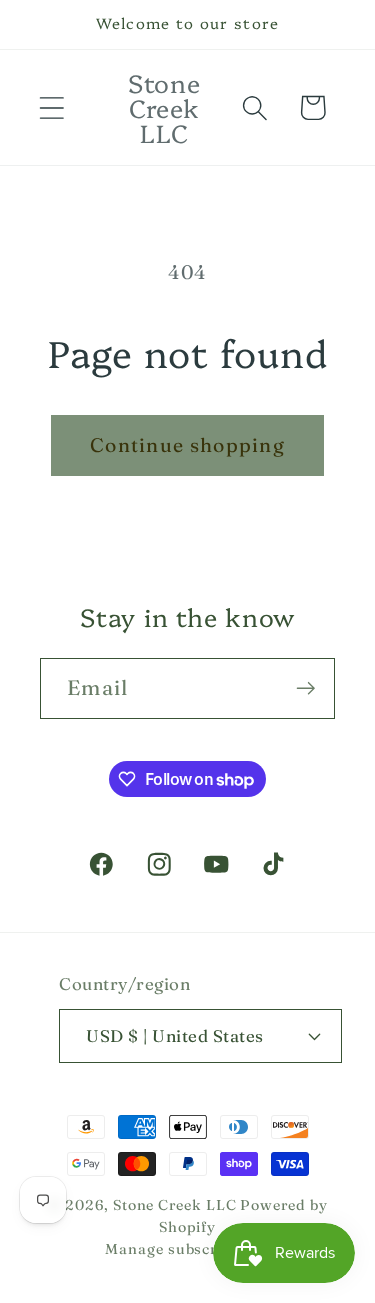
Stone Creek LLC (175, 1205)
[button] (51, 107)
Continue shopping (187, 445)
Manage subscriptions (187, 1249)
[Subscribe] (305, 688)
